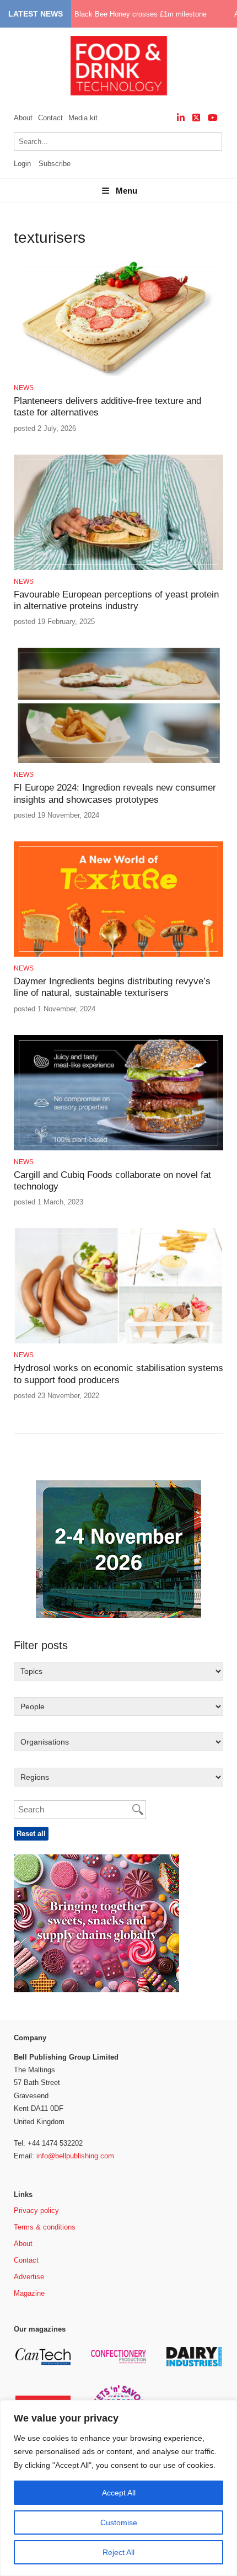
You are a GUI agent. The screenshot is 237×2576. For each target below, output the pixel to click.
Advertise (29, 2277)
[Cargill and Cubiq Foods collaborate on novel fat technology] (118, 1148)
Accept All (119, 2493)
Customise (119, 2522)
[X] (196, 118)
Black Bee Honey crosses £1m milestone (141, 14)
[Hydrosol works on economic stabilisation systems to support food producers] (118, 1342)
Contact (50, 118)
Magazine (29, 2293)
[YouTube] (213, 118)
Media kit (83, 118)
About (23, 118)
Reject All (118, 2552)
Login (22, 164)
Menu (126, 191)
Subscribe (55, 164)
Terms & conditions (45, 2227)
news (24, 388)
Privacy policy (36, 2210)
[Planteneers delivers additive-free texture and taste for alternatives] (118, 374)
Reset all (31, 1834)
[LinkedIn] (181, 118)
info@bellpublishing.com (75, 2156)
